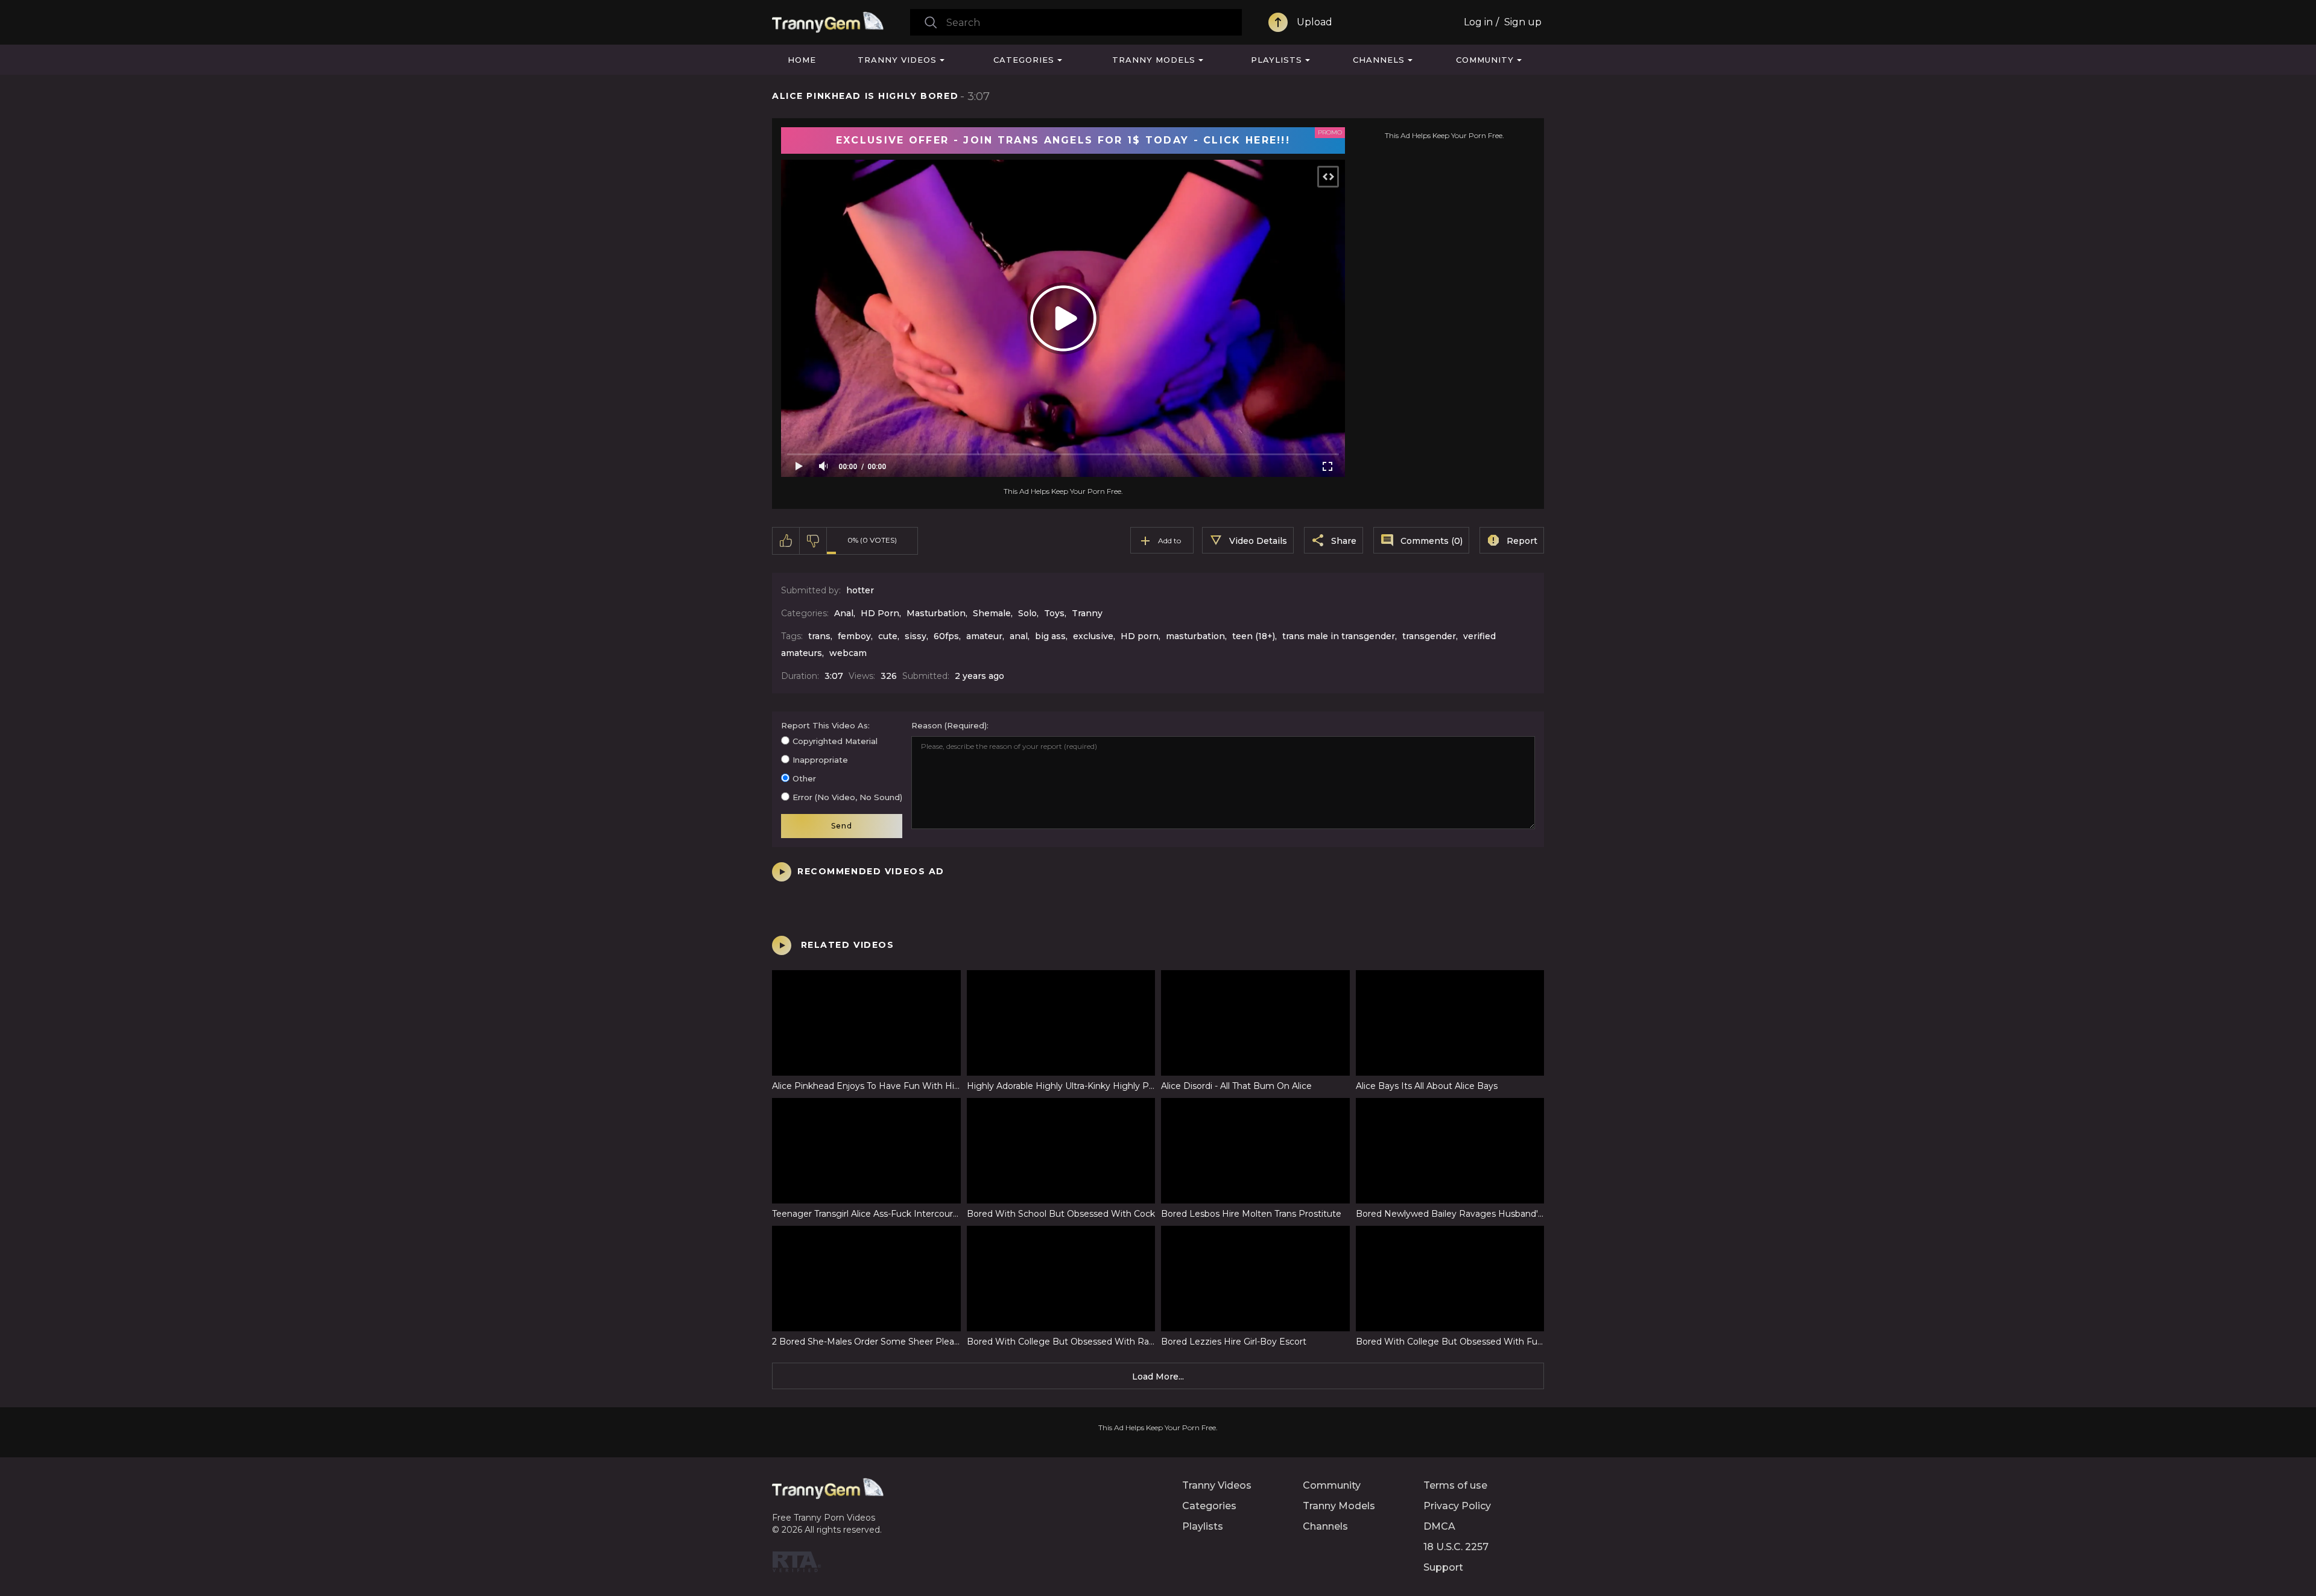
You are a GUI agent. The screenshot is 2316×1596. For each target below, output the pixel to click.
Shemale (992, 613)
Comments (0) (1432, 541)
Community (1485, 60)
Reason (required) (949, 725)
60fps (946, 636)
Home (802, 60)
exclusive (1093, 636)
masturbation (1195, 636)
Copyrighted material (835, 741)
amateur (984, 636)
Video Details (1258, 541)
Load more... (1158, 1377)
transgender (1429, 636)
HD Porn (880, 613)
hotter (860, 590)
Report (1522, 541)
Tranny (1087, 613)
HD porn (1140, 636)
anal (1019, 636)
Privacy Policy (1457, 1506)
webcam (848, 653)
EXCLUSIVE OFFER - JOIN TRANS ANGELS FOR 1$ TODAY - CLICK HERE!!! (1063, 140)
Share (1344, 541)
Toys (1054, 613)
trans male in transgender (1339, 636)
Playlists (1277, 60)
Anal (844, 613)
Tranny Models (1154, 60)
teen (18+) (1254, 636)
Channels (1379, 60)
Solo (1027, 613)
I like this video (786, 541)
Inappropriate (820, 760)
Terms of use (1455, 1485)
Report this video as (824, 725)
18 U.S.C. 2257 (1456, 1547)
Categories (1024, 60)
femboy (854, 636)
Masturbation (936, 613)
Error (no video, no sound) (847, 797)
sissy (916, 636)
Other (804, 778)
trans (819, 636)
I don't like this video (813, 541)
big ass (1050, 636)
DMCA (1439, 1526)
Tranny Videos (897, 60)
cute (888, 636)
